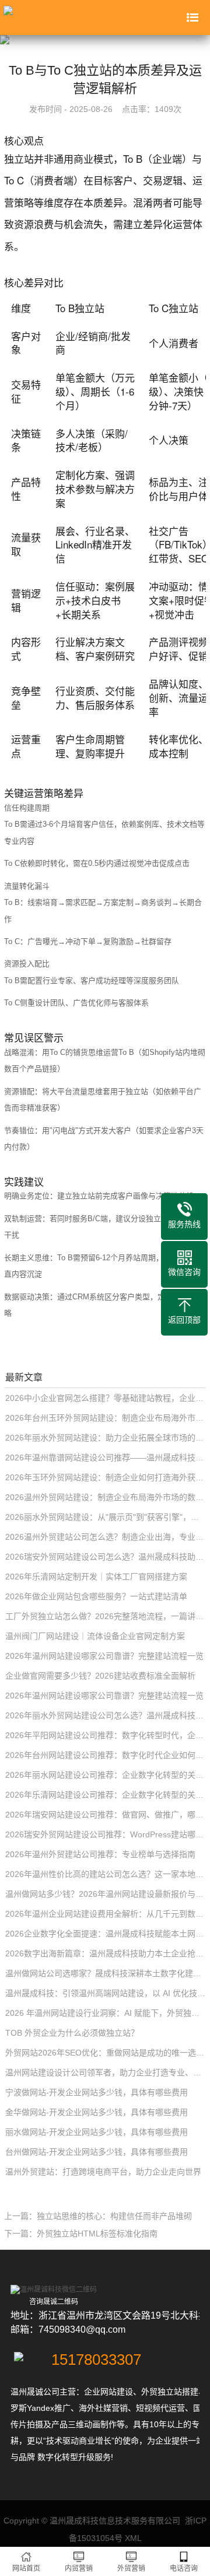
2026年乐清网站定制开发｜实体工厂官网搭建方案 (96, 1577)
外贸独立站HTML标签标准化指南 (97, 2234)
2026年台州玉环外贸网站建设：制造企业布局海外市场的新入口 (106, 1418)
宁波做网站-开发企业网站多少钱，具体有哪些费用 (97, 2092)
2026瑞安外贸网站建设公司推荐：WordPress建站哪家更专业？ (106, 1834)
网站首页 (26, 2568)
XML (133, 2538)
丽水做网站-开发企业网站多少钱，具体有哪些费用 (97, 2132)
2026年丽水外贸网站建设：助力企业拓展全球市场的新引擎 (106, 1438)
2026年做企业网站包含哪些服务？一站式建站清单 (96, 1596)
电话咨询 (184, 2568)
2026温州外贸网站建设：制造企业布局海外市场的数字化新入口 (106, 1497)
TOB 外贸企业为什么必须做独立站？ (72, 2033)
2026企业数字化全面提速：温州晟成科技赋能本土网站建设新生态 (106, 1934)
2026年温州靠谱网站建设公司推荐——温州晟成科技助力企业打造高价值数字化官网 (106, 1457)
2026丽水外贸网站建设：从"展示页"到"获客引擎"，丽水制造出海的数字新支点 (106, 1517)
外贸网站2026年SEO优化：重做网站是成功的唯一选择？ (106, 2053)
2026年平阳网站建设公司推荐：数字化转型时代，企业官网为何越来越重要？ (106, 1735)
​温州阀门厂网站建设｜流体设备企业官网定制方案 (95, 1636)
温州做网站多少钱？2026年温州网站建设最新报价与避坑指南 (106, 1894)
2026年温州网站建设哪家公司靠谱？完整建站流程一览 (104, 1656)
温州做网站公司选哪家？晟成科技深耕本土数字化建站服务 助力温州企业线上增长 (106, 1973)
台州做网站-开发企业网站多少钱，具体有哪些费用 (97, 2152)
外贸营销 (131, 2568)
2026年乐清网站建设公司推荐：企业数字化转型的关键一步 (106, 1795)
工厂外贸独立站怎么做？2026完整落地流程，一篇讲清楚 (106, 1616)
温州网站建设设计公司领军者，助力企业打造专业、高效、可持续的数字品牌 (106, 2072)
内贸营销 (79, 2568)
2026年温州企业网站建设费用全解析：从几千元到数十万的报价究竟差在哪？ (106, 1914)
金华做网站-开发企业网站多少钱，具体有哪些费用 (97, 2112)
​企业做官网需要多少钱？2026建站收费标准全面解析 (100, 1676)
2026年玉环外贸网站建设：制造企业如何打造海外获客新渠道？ (106, 1477)
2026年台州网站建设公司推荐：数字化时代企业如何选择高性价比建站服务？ (106, 1755)
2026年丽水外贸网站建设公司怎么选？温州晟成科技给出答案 (106, 1715)
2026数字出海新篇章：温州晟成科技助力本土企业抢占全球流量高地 (106, 1953)
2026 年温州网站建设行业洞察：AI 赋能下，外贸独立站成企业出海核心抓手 (106, 2013)
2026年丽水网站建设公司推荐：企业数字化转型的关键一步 (106, 1775)
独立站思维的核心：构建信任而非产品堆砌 (114, 2216)
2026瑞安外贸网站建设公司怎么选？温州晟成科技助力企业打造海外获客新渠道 (106, 1557)
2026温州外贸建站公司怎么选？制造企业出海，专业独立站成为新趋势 (106, 1537)
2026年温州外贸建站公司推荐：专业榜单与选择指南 (100, 1854)
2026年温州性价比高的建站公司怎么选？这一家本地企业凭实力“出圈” (106, 1874)
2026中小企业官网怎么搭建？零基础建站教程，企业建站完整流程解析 (106, 1398)
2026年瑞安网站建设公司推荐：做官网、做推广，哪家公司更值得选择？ (106, 1815)
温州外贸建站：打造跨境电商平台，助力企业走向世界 (103, 2172)
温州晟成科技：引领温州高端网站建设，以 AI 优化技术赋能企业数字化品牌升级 (106, 1993)
